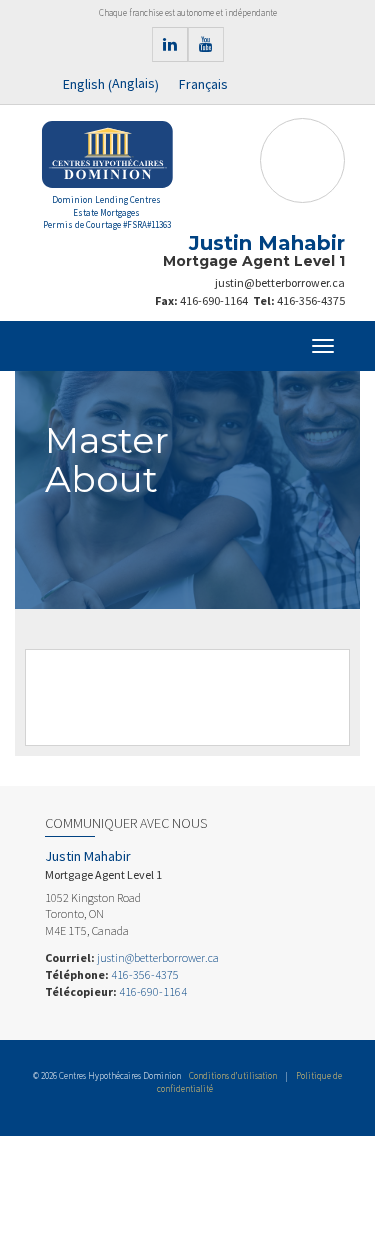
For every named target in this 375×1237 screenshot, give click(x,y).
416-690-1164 (214, 300)
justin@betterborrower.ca (280, 282)
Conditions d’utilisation (233, 1075)
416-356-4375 (311, 300)
